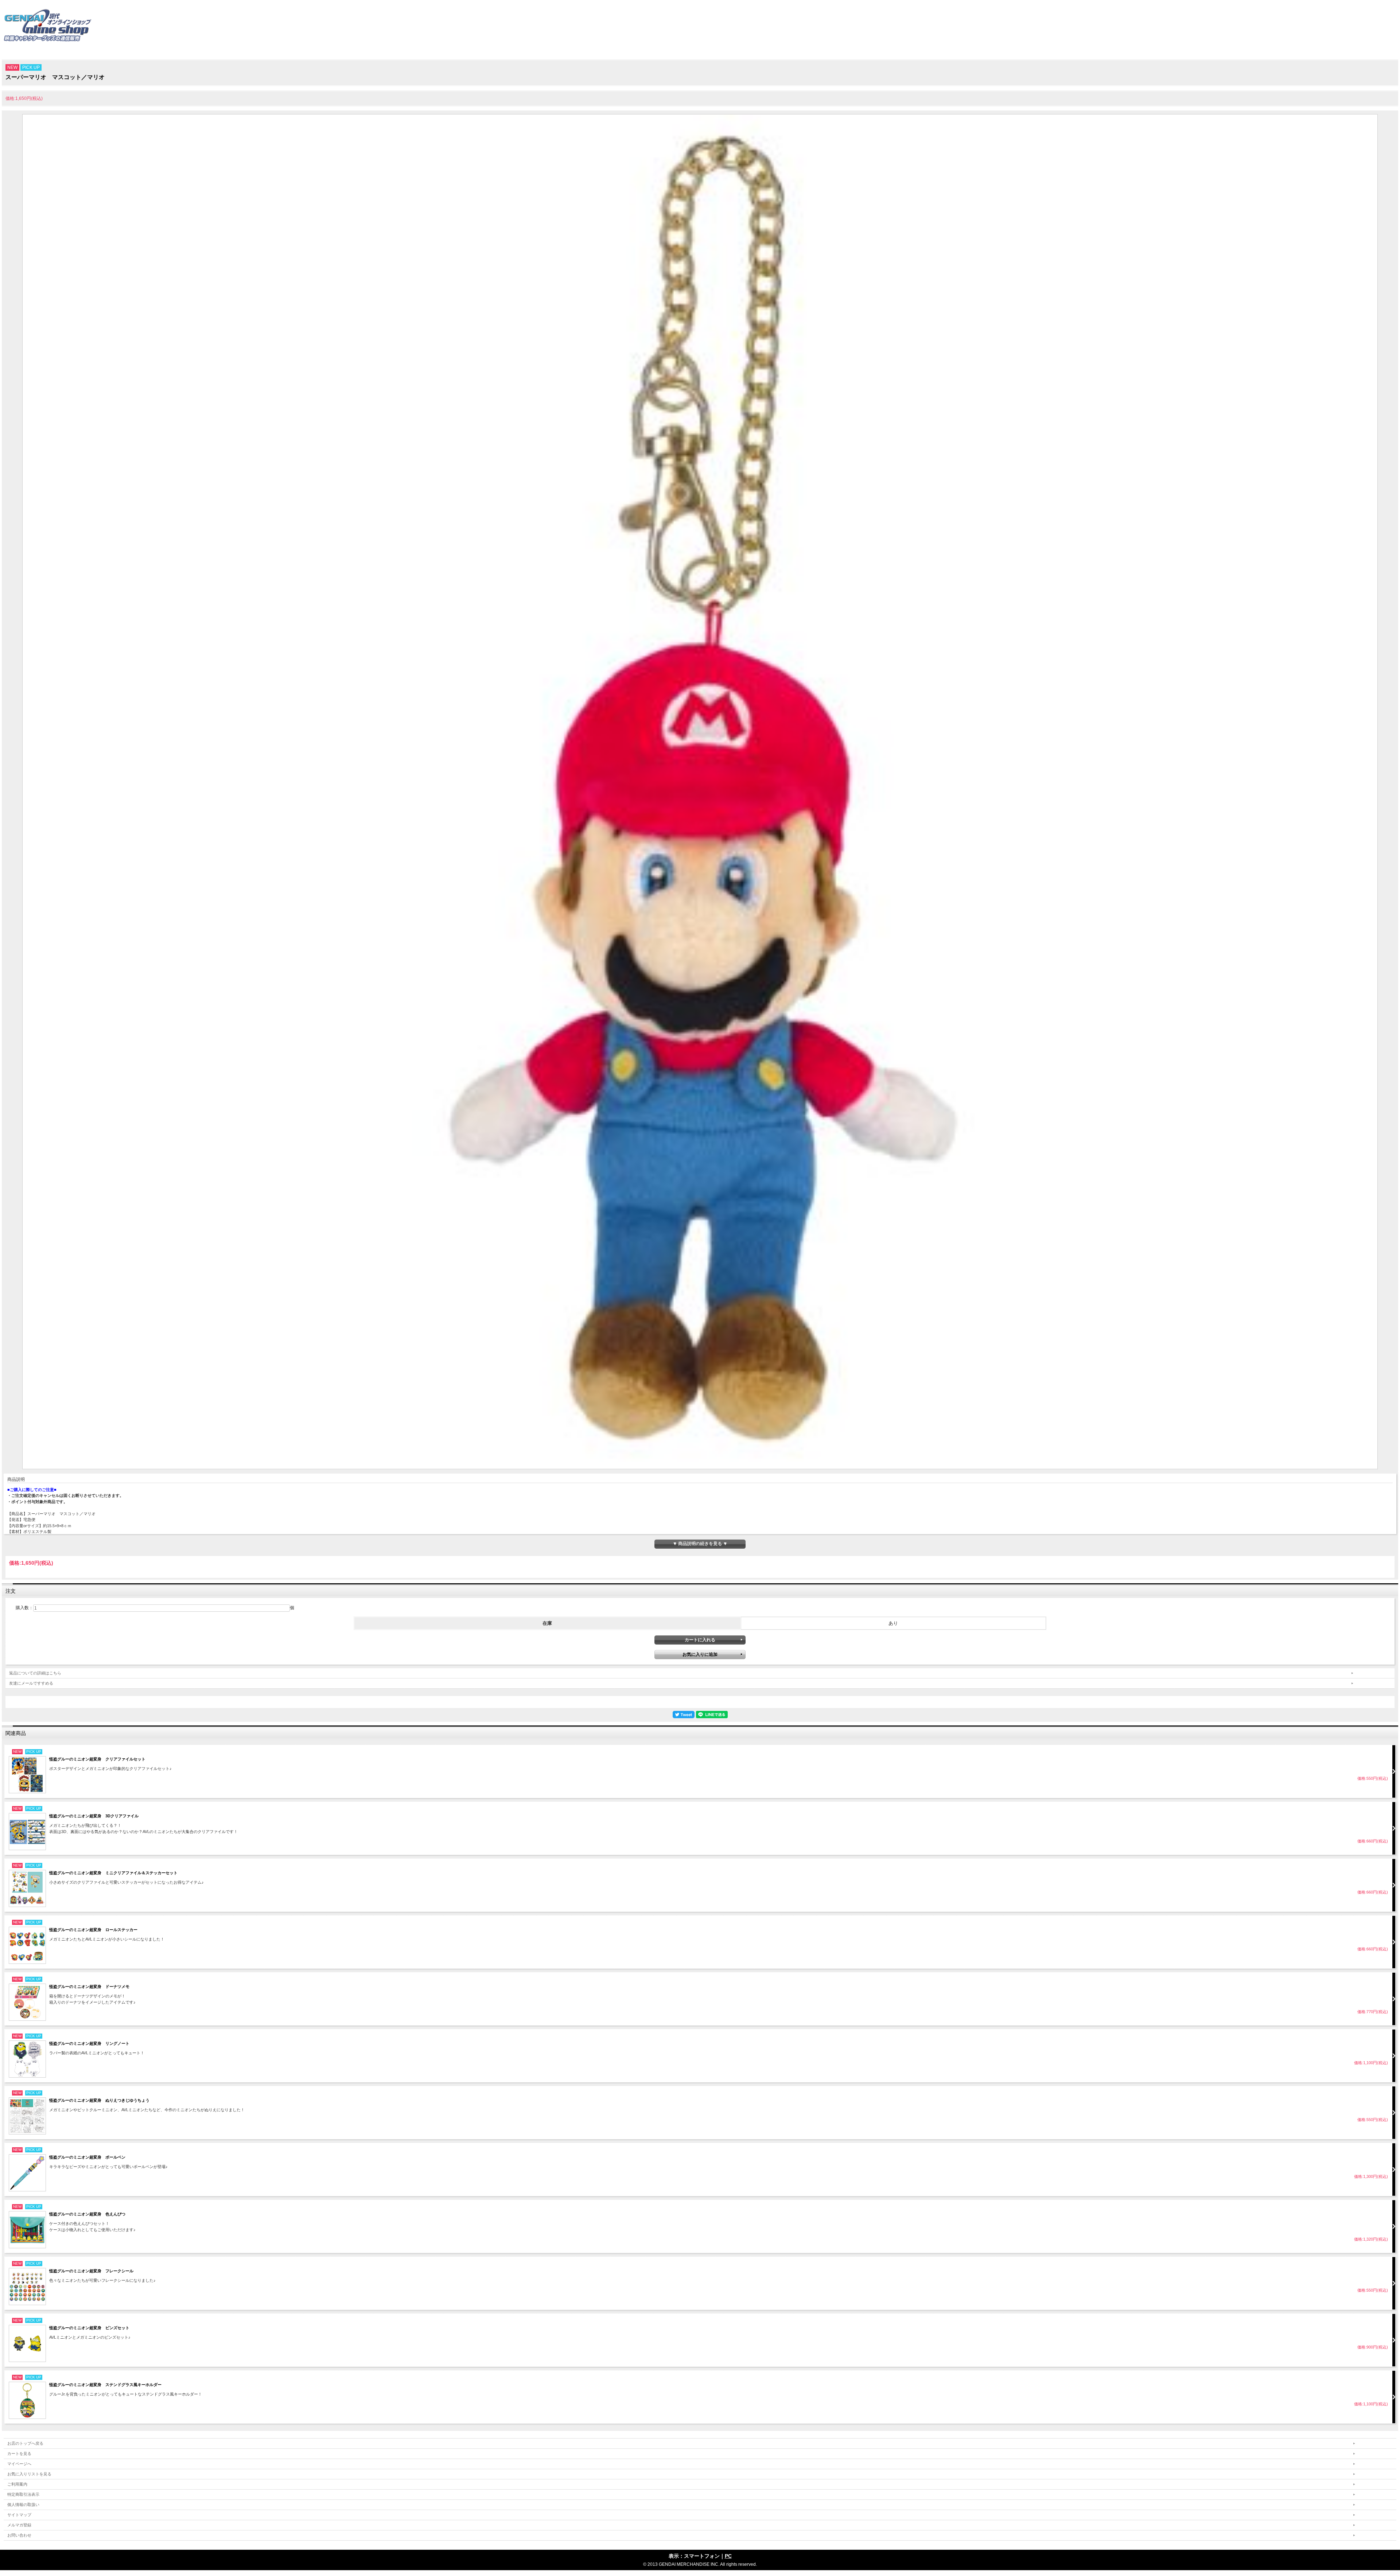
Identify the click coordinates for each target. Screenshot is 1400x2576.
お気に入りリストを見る (29, 2474)
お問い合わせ (19, 2535)
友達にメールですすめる (31, 1683)
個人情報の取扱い (23, 2505)
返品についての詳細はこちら (35, 1673)
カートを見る (19, 2454)
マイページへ (19, 2464)
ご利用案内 (17, 2484)
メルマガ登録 (19, 2525)
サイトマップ (19, 2515)
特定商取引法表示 (23, 2494)
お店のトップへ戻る (25, 2443)
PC (728, 2556)
